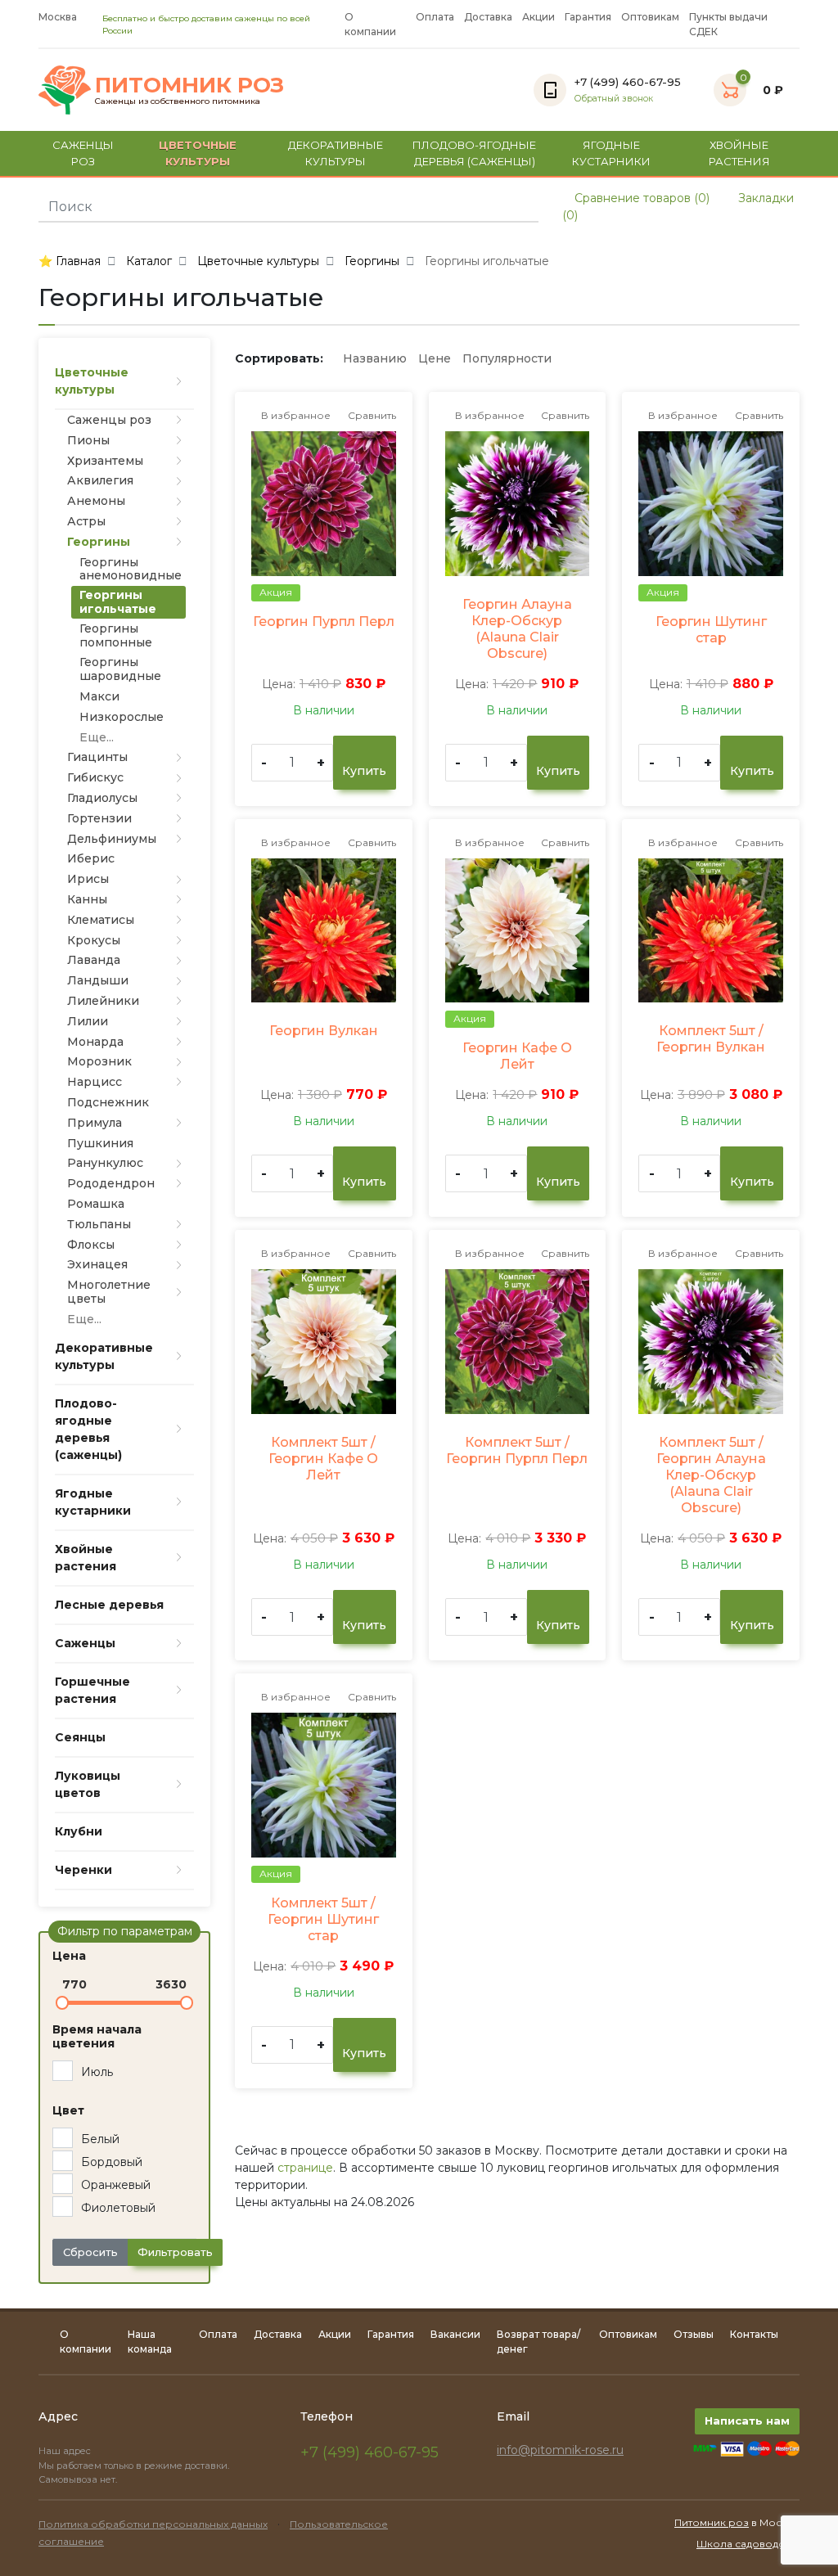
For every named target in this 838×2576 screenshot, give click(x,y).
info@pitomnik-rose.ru (560, 2450)
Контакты (754, 2334)
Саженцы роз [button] (83, 153)
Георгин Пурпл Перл (324, 621)
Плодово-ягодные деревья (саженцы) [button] (474, 153)
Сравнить (371, 415)
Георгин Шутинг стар (711, 630)
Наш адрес (66, 2451)
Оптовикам (650, 17)
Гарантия (588, 17)
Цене (435, 358)
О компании (370, 24)
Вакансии (455, 2334)
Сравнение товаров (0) (640, 198)
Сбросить (90, 2252)
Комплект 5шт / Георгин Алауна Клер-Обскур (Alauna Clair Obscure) (711, 1475)
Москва (58, 17)
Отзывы (694, 2334)
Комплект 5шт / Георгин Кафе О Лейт (323, 1459)
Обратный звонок (614, 99)
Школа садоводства (748, 2544)
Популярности (507, 358)
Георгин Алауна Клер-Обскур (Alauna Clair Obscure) (517, 629)
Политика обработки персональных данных (153, 2524)
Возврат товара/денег (538, 2342)
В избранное (295, 415)
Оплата (435, 17)
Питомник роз (712, 2522)
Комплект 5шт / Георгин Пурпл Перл (517, 1450)
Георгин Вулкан (324, 1031)
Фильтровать (175, 2252)
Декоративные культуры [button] (336, 153)
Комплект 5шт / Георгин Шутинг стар (323, 1919)
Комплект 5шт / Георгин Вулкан (711, 1039)
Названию (375, 358)
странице (305, 2168)
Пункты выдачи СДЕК (728, 24)
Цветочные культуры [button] (198, 153)
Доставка (488, 17)
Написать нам (747, 2421)
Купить (364, 771)
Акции (538, 17)
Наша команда (150, 2342)
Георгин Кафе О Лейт (517, 1056)
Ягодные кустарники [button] (611, 153)
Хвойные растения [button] (739, 153)
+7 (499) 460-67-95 (369, 2452)
